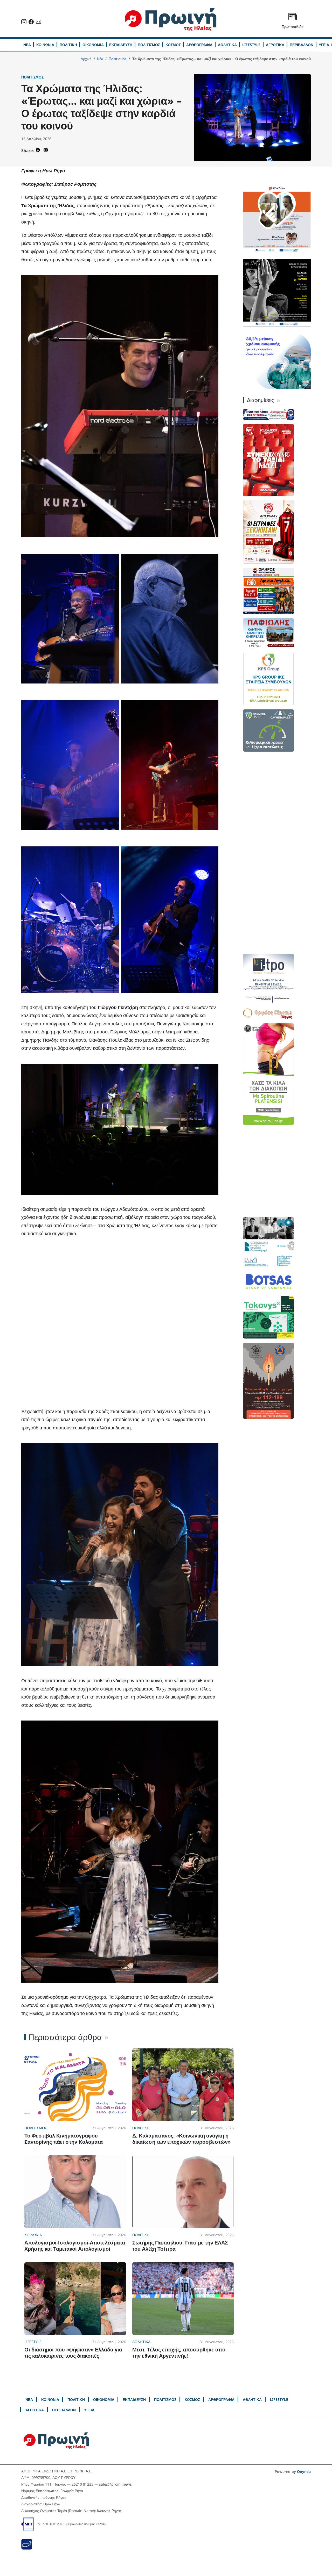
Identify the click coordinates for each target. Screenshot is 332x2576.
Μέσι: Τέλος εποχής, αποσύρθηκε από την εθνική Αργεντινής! (179, 2353)
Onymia (304, 2471)
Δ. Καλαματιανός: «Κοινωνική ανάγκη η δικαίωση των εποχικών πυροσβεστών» (181, 2139)
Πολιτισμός (32, 77)
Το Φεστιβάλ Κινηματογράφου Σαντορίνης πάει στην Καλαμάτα (64, 2139)
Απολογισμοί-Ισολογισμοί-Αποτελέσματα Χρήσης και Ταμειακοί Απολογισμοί (75, 2246)
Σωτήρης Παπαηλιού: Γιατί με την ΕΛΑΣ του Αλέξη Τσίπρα (180, 2246)
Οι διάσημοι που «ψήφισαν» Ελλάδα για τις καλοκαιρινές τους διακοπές (73, 2353)
